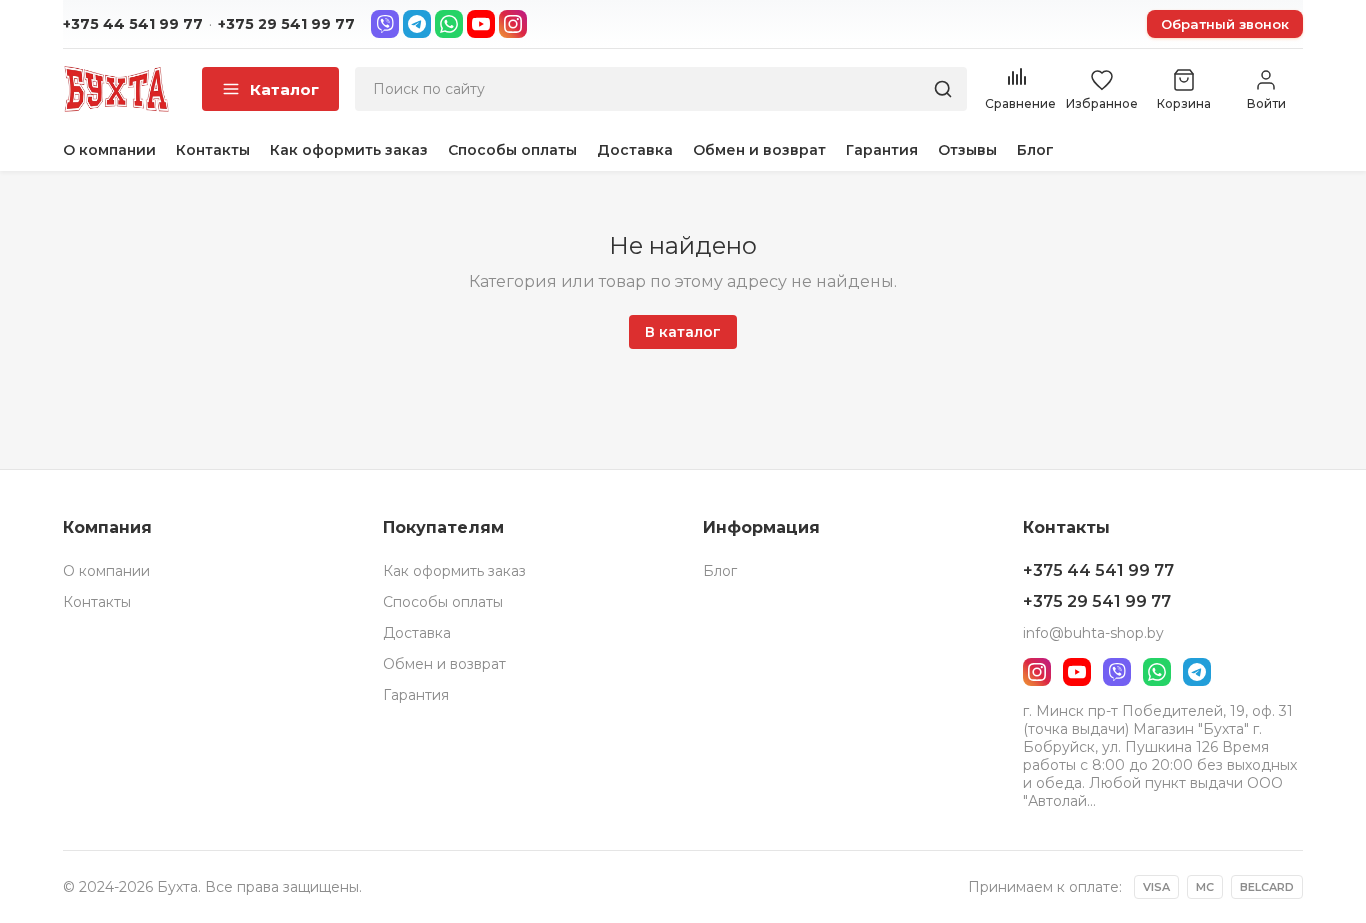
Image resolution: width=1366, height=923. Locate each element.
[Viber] (385, 24)
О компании (109, 150)
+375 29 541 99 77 (286, 24)
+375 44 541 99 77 (133, 24)
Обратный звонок (1225, 24)
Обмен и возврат (759, 150)
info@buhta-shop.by (1093, 633)
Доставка (635, 150)
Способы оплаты (512, 150)
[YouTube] (481, 24)
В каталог (683, 332)
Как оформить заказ (349, 150)
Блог (1035, 150)
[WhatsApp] (449, 24)
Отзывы (967, 150)
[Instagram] (513, 24)
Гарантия (882, 150)
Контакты (213, 150)
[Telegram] (417, 24)
